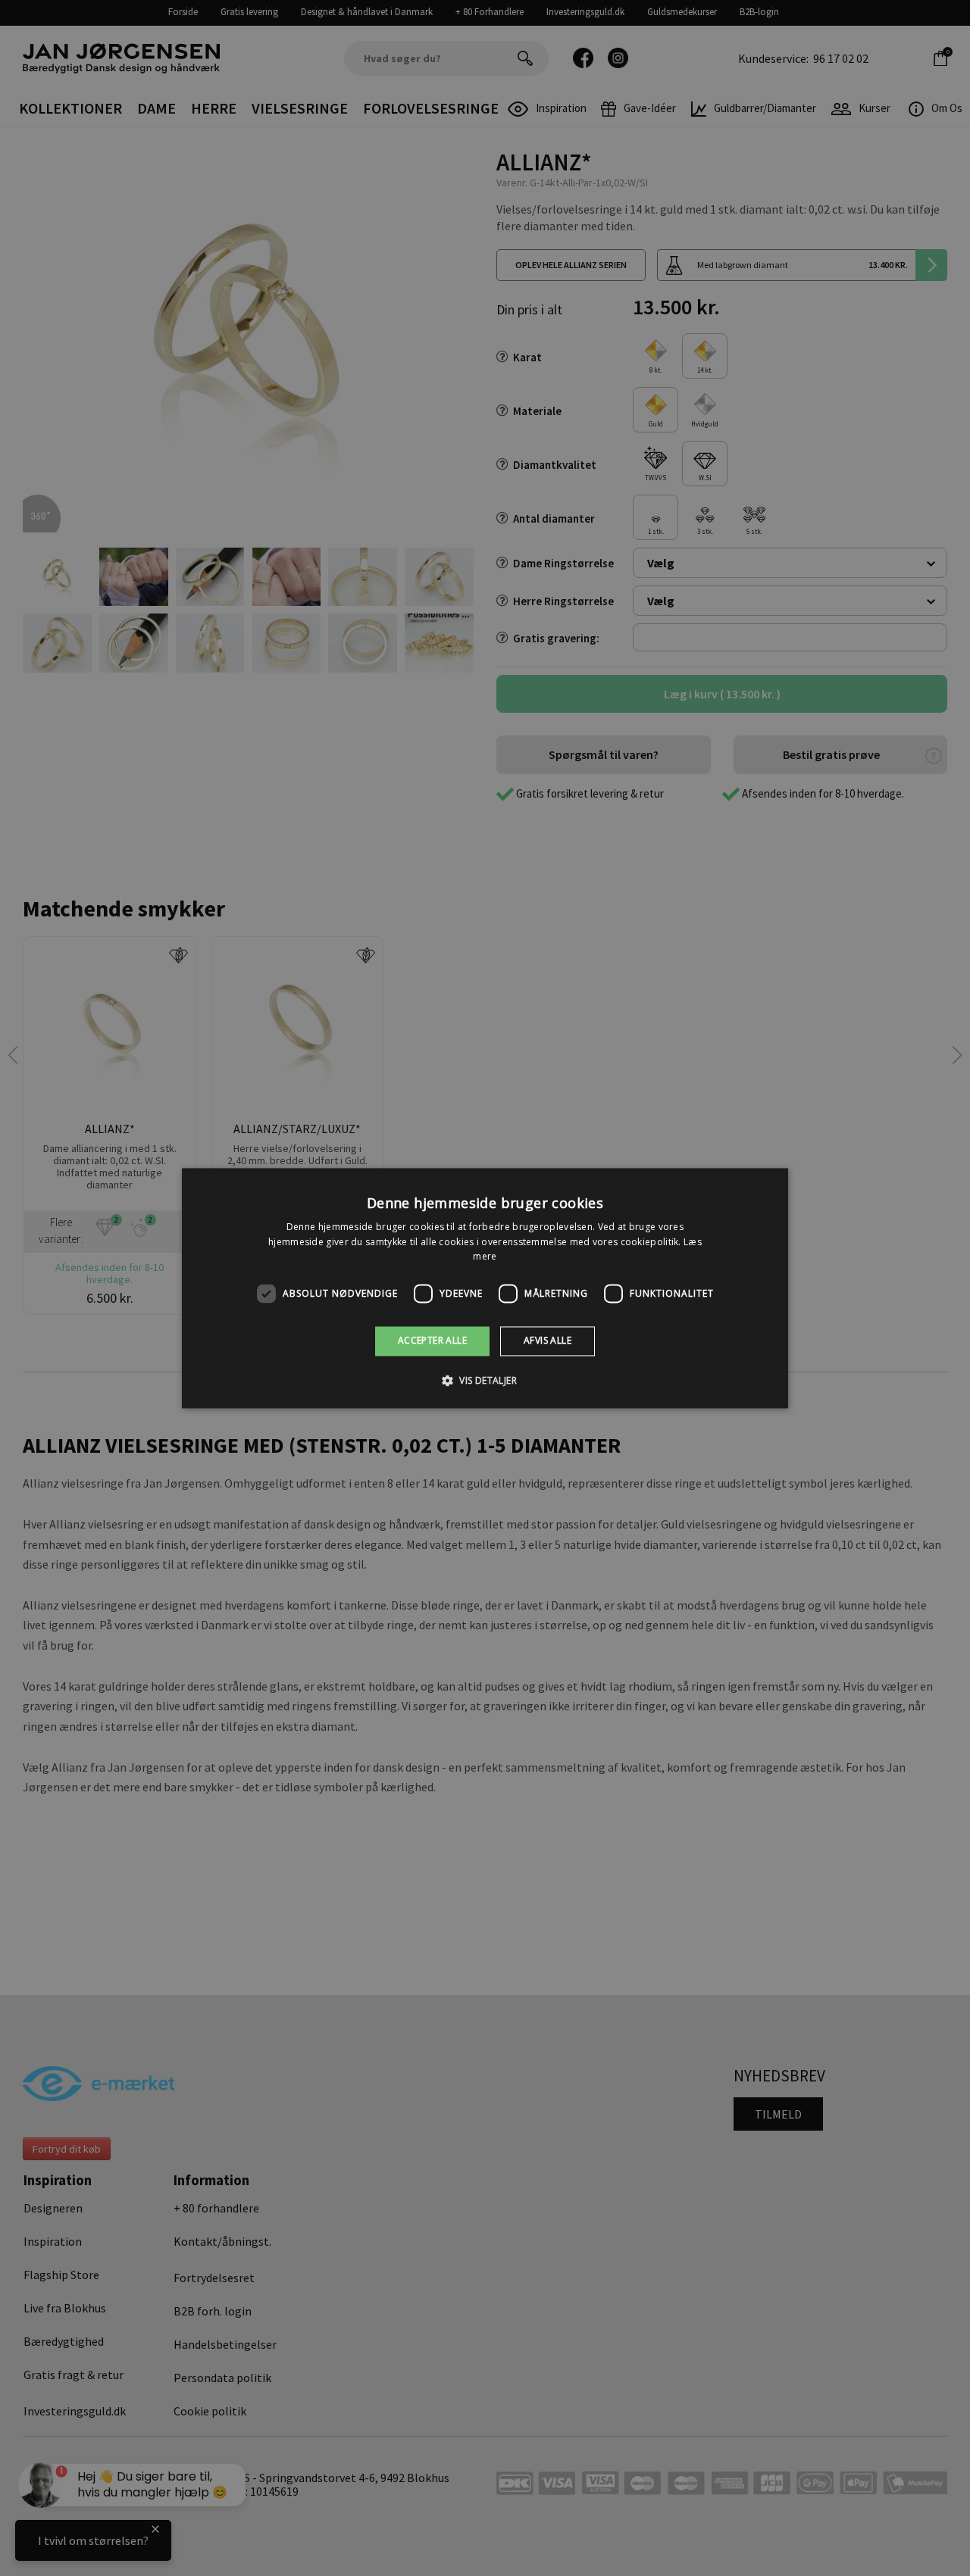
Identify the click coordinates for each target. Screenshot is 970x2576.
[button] (485, 1380)
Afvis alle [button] (548, 1341)
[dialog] (485, 1288)
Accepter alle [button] (432, 1341)
